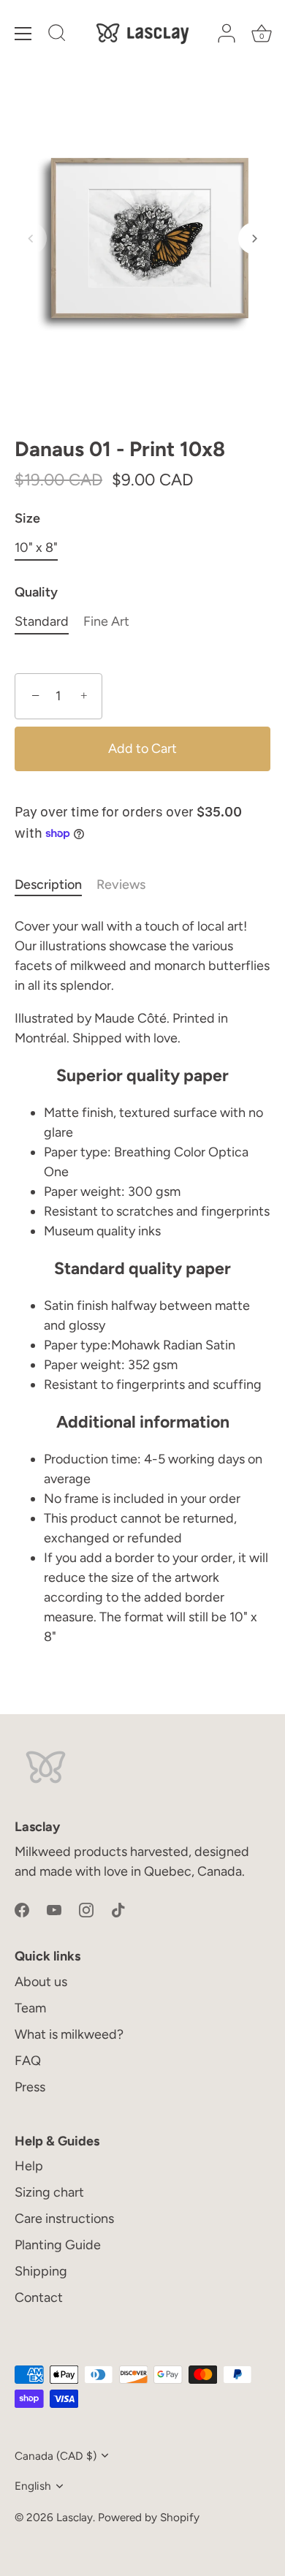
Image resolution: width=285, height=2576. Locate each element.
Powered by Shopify (149, 2517)
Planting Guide (58, 2245)
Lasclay (75, 2517)
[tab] (56, 885)
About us (41, 1982)
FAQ (28, 2061)
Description (48, 884)
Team (30, 2008)
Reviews (121, 884)
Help (29, 2166)
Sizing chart (49, 2192)
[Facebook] (22, 1909)
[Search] (57, 35)
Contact (39, 2297)
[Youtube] (54, 1909)
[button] (31, 238)
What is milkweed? (69, 2034)
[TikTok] (118, 1909)
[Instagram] (86, 1909)
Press (30, 2087)
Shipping (41, 2271)
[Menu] (23, 34)
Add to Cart (142, 749)
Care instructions (64, 2219)
